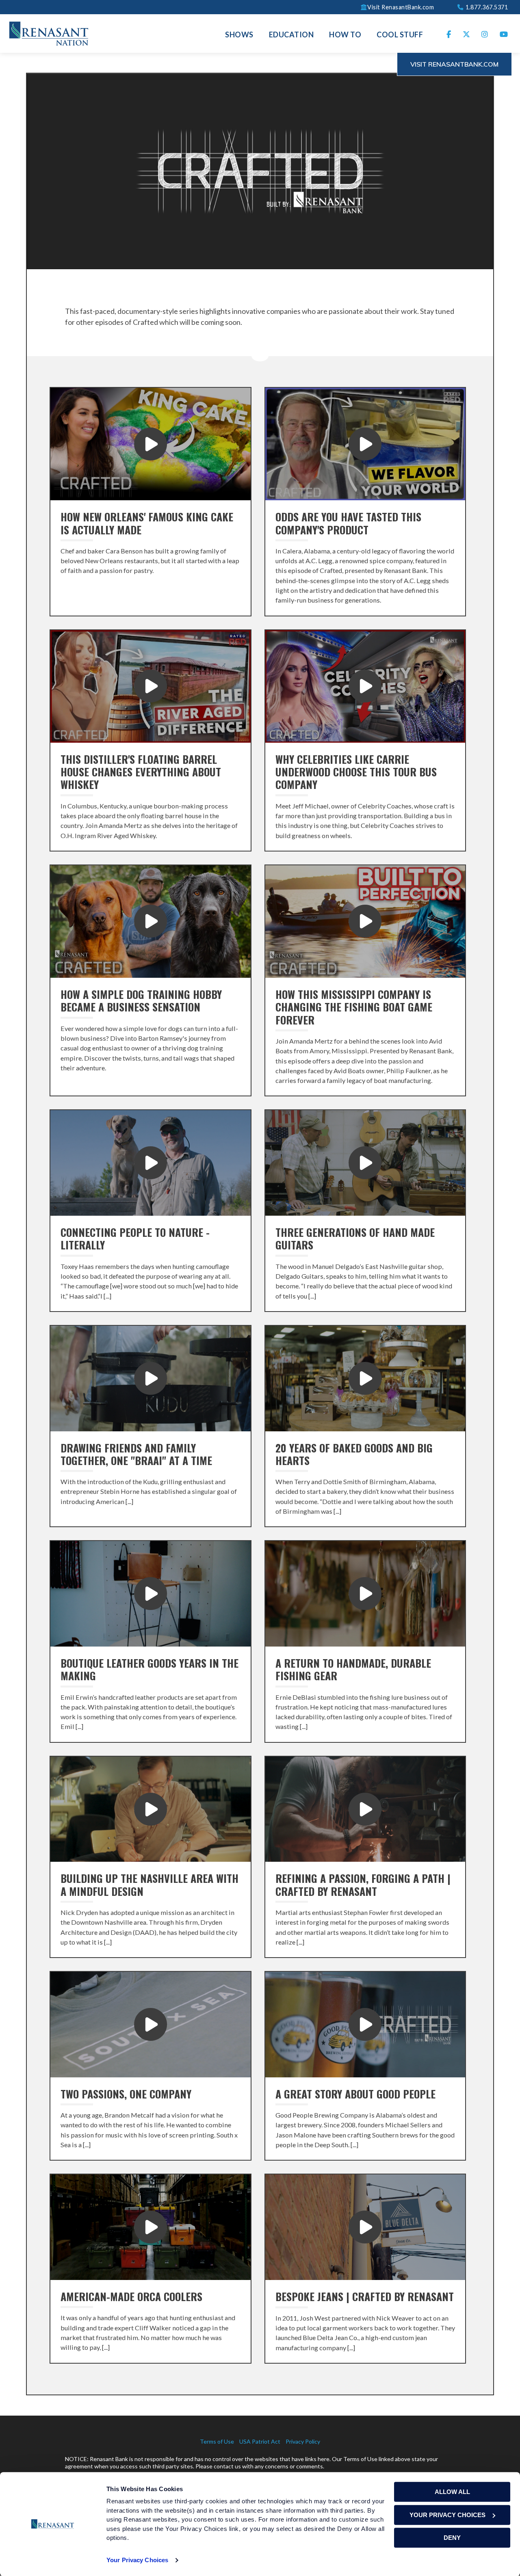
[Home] (49, 32)
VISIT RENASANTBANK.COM (454, 64)
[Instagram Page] (485, 33)
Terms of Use (217, 2441)
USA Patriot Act (260, 2441)
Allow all (452, 2492)
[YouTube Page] (504, 33)
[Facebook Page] (449, 33)
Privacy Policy (303, 2441)
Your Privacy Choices (137, 2560)
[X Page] (467, 33)
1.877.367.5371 (486, 7)
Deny (452, 2538)
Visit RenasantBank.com (401, 7)
